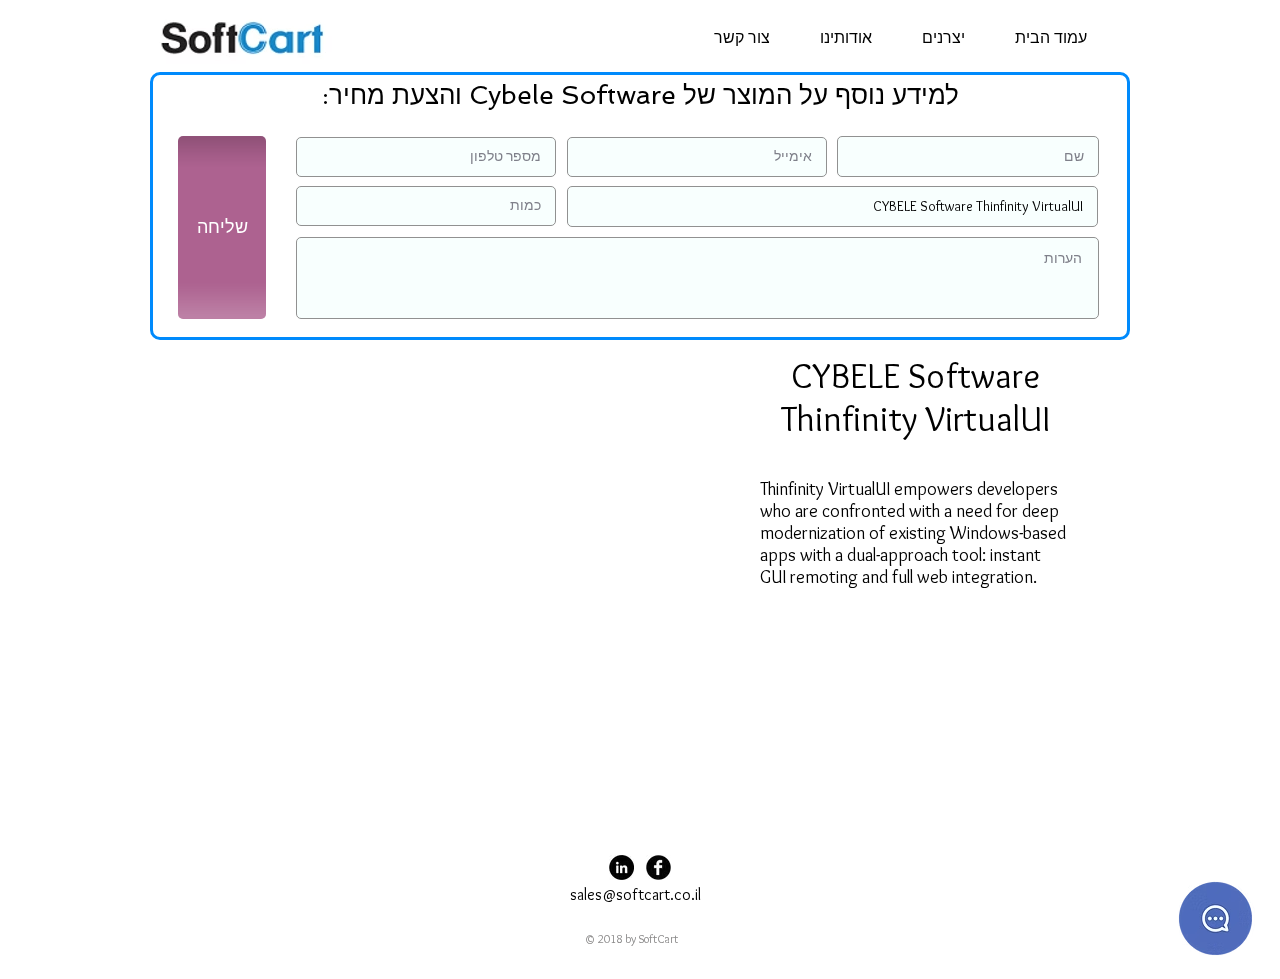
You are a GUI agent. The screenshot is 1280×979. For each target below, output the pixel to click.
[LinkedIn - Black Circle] (621, 867)
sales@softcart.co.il (635, 894)
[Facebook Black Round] (658, 867)
